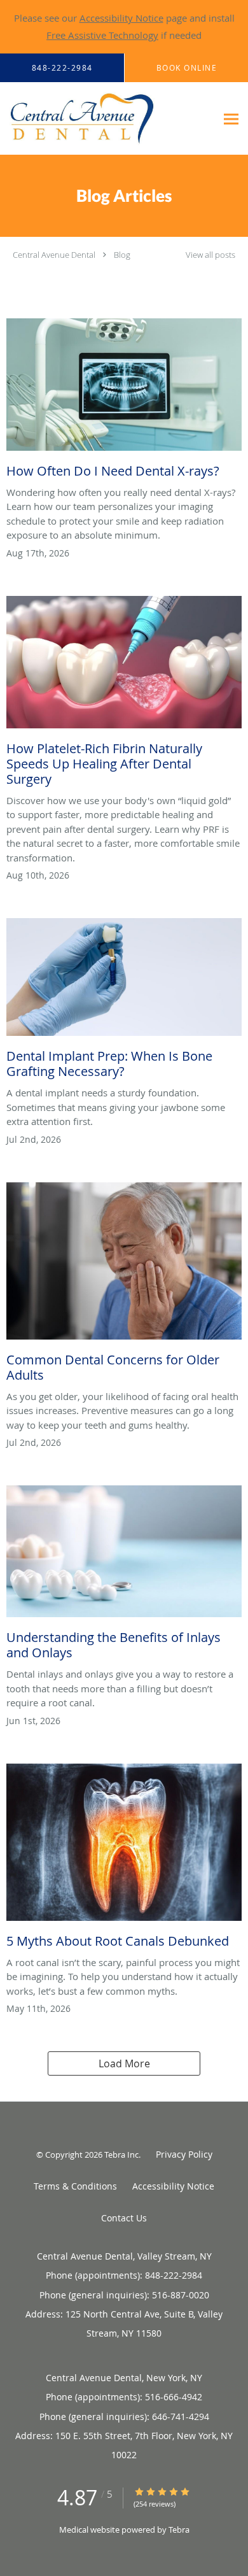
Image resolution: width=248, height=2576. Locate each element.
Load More (124, 2063)
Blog (122, 255)
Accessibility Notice (121, 18)
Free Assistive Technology (102, 35)
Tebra (179, 2530)
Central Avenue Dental (54, 255)
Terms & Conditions (75, 2186)
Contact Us (124, 2218)
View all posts (210, 255)
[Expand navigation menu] (231, 119)
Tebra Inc (121, 2155)
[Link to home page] (108, 119)
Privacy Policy (184, 2154)
